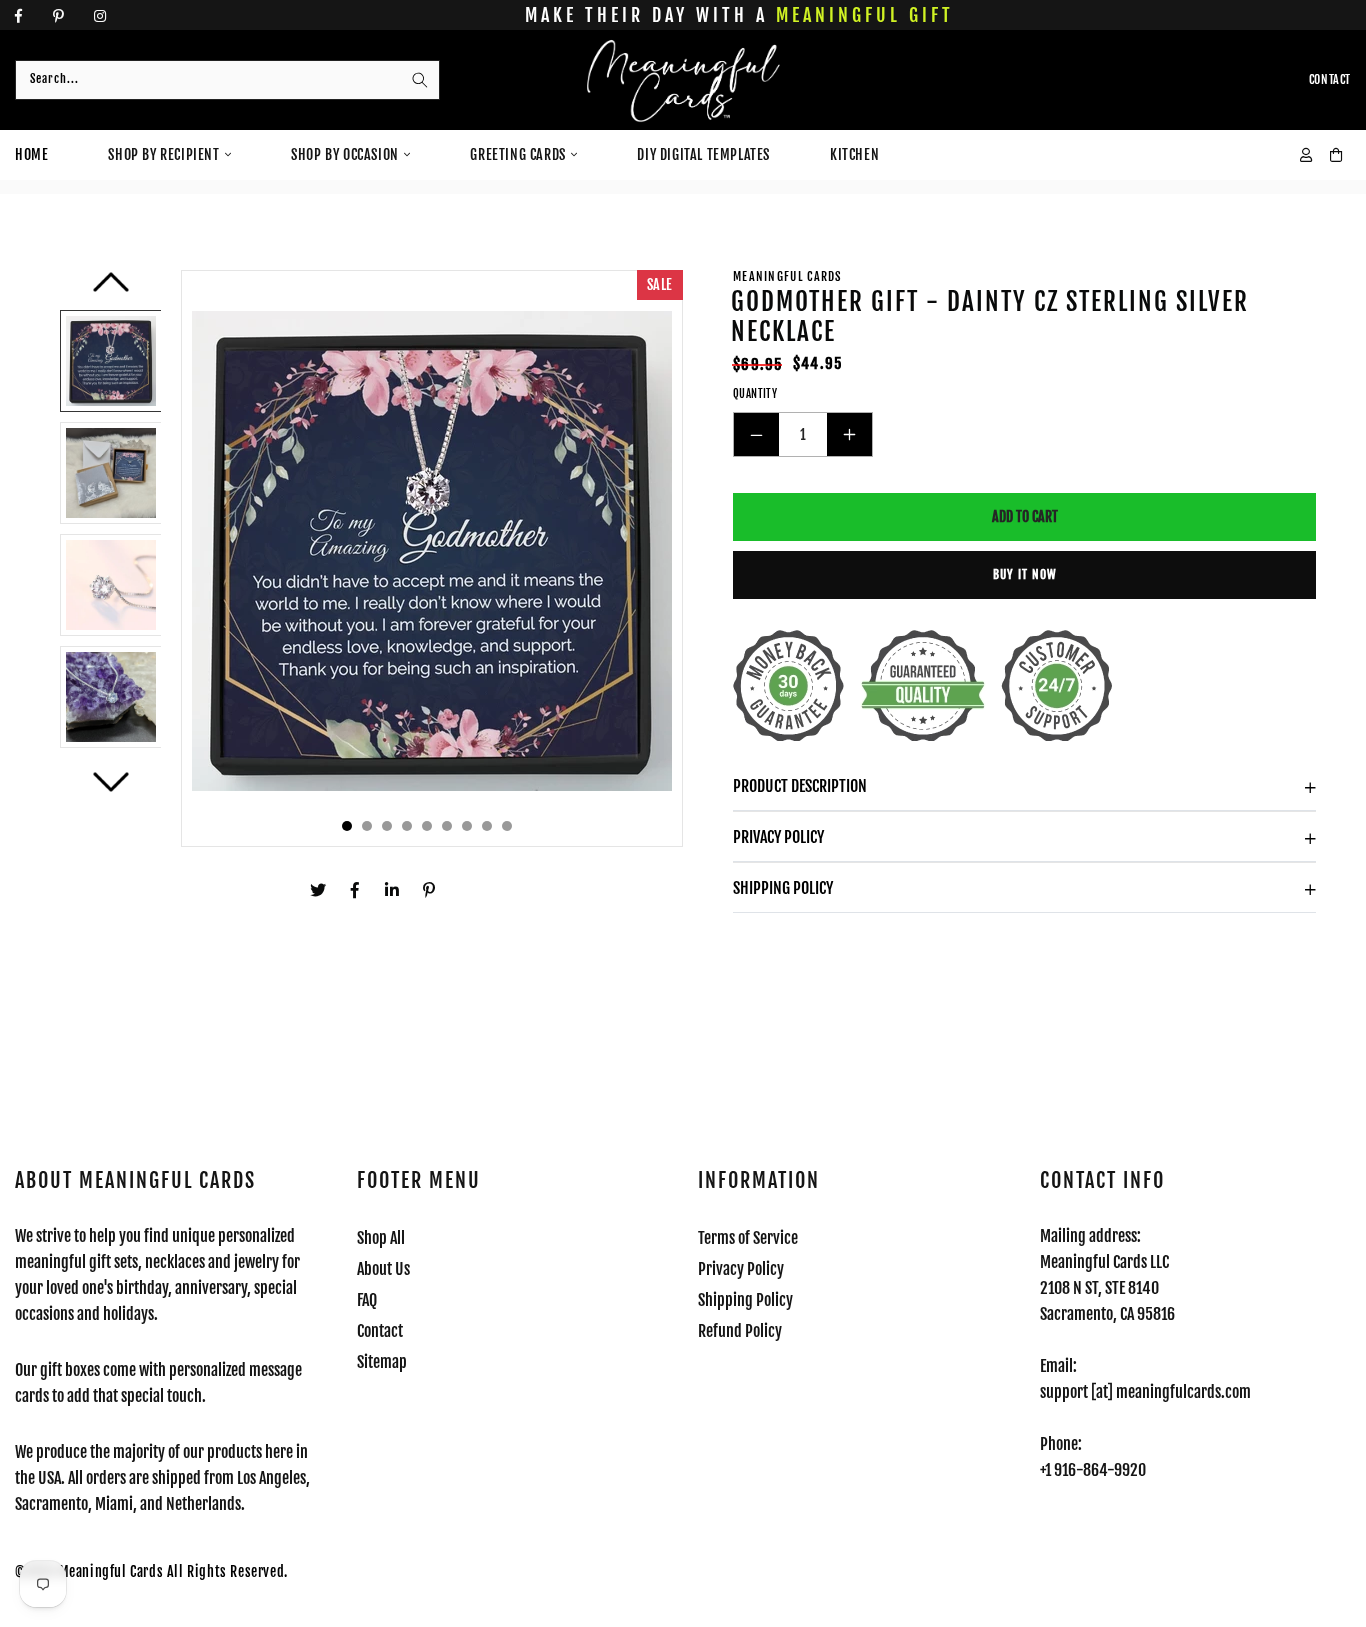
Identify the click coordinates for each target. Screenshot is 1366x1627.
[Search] (420, 80)
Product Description (800, 786)
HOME (31, 154)
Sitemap (382, 1362)
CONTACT (1330, 79)
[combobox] (227, 80)
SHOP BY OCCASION (345, 154)
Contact (380, 1331)
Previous (111, 289)
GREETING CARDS (517, 154)
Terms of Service (748, 1238)
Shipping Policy (783, 888)
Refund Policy (740, 1331)
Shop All (381, 1238)
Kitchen (854, 154)
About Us (383, 1269)
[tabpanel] (432, 558)
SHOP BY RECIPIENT (163, 154)
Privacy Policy (778, 837)
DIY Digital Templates (703, 154)
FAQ (367, 1300)
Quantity (755, 394)
